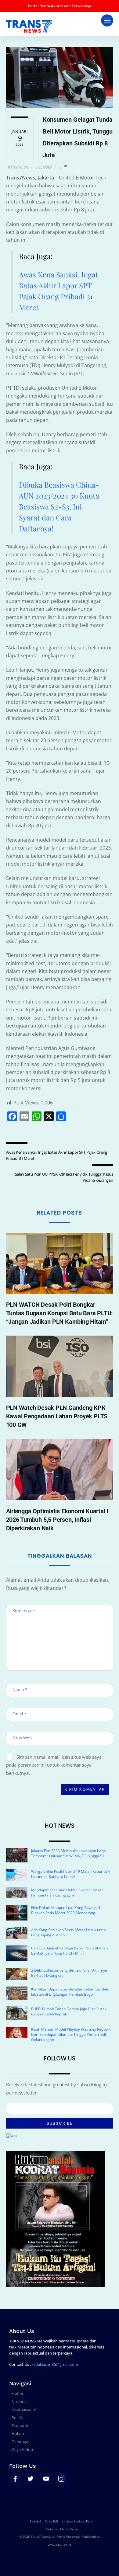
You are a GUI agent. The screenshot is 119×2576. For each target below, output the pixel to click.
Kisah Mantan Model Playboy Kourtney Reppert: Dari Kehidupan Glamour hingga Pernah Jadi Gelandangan (71, 2034)
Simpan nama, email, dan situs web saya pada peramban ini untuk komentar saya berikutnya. (54, 1765)
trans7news (18, 167)
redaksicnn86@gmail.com (55, 2364)
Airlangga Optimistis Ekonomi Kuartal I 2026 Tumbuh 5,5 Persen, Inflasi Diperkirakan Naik (57, 1520)
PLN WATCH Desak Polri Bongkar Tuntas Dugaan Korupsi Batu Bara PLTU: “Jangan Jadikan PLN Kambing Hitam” (60, 1313)
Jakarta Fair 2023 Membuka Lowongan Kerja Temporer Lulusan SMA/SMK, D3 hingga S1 (69, 1853)
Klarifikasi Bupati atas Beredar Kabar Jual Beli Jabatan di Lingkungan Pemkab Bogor (70, 1992)
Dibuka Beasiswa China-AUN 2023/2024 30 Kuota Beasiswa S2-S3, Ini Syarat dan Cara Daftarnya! (59, 506)
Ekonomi (44, 167)
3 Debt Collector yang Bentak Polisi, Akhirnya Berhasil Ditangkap (69, 1973)
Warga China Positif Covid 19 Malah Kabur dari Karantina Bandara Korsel (71, 1874)
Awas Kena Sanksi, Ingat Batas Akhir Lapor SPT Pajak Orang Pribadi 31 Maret (57, 1155)
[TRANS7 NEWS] (29, 30)
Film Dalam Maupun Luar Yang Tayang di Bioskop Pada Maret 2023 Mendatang (66, 1910)
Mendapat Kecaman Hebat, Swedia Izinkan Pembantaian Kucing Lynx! (67, 1893)
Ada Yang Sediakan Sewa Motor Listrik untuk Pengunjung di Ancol (69, 1932)
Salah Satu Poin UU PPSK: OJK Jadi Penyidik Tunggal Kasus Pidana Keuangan (64, 1177)
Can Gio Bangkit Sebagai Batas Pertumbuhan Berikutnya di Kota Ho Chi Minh (69, 1951)
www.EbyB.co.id (60, 2545)
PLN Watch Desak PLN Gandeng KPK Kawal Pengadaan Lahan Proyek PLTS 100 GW (57, 1416)
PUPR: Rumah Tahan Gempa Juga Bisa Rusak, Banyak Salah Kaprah (69, 2011)
